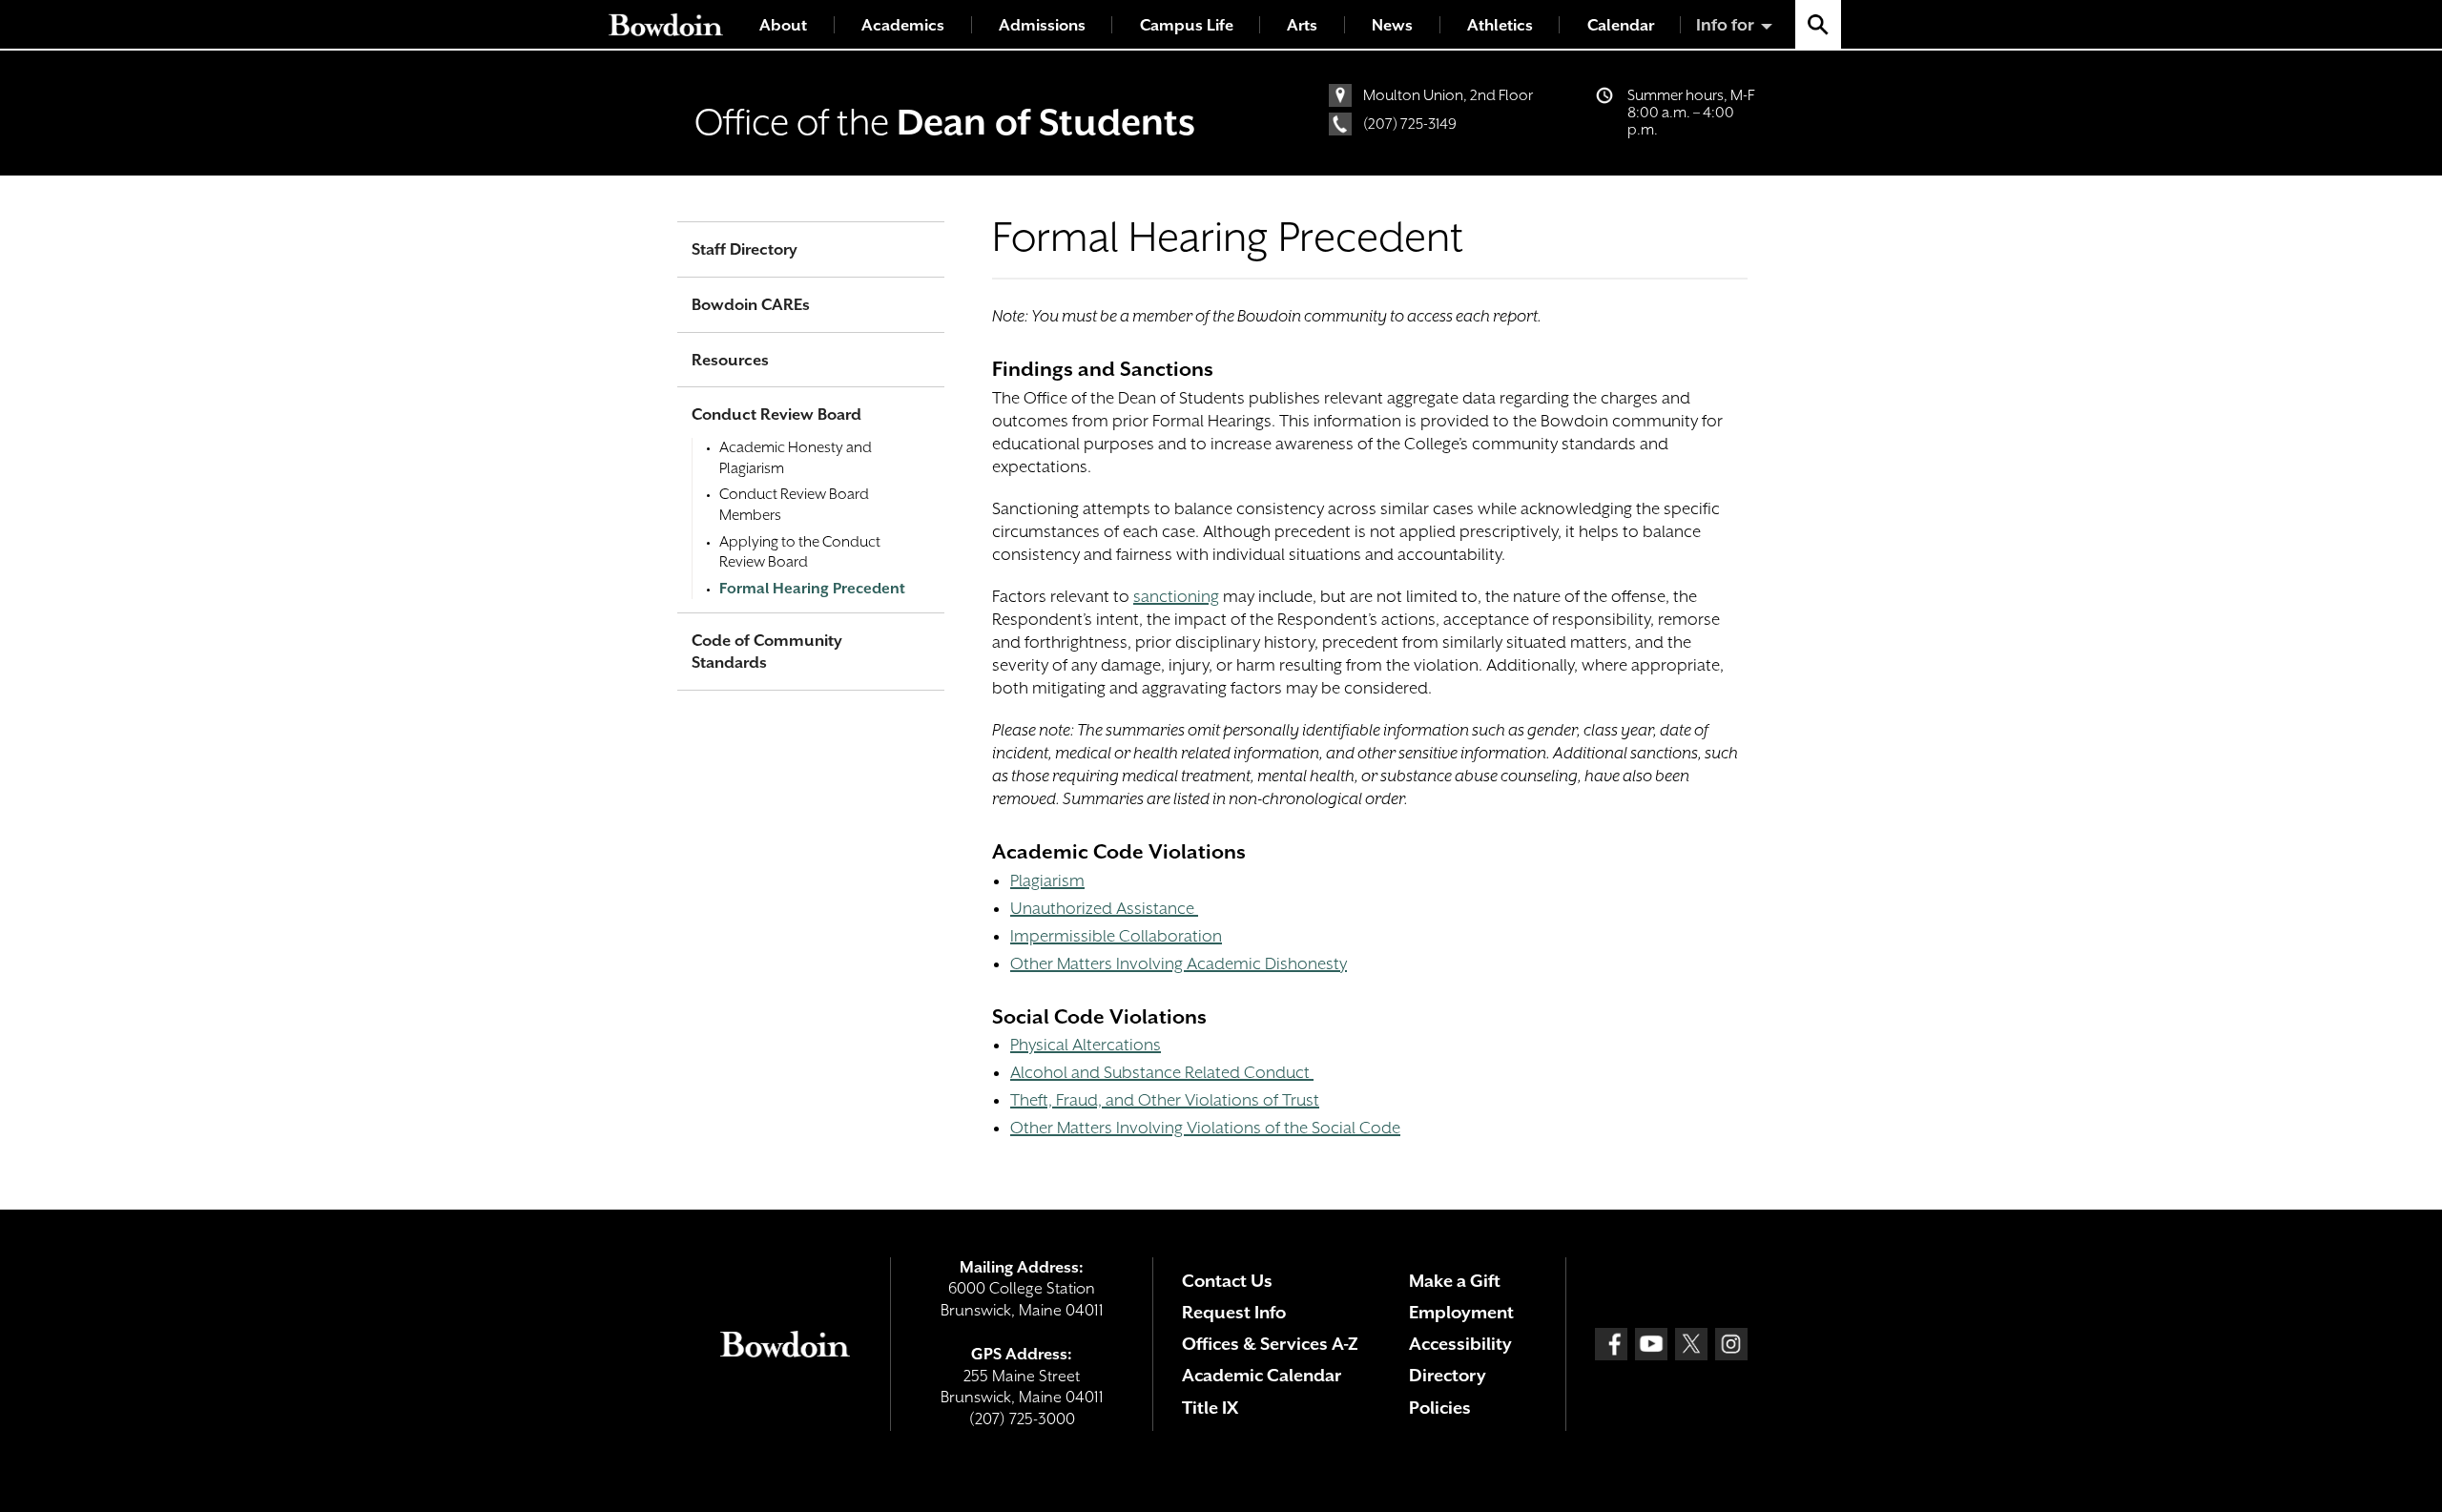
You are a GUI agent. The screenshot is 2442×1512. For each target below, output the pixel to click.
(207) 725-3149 (1410, 124)
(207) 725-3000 (1022, 1419)
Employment (1461, 1312)
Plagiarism (1047, 880)
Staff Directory (745, 249)
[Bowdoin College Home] (666, 24)
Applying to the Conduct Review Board (800, 552)
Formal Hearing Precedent (812, 589)
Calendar (1621, 25)
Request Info (1234, 1312)
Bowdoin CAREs (751, 305)
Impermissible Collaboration (1116, 936)
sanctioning (1176, 596)
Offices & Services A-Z (1270, 1344)
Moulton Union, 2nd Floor (1448, 95)
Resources (730, 360)
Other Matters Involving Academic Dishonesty (1179, 963)
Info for (1725, 25)
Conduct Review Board (776, 414)
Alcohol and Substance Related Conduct (1162, 1072)
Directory (1448, 1375)
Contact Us (1227, 1281)
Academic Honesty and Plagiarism (796, 458)
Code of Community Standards (767, 652)
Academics (903, 25)
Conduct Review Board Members (794, 505)
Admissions (1042, 25)
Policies (1440, 1408)
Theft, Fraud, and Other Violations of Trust (1165, 1100)
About (783, 25)
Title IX (1210, 1408)
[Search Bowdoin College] (1818, 24)
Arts (1302, 25)
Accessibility (1460, 1344)
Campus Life (1187, 25)
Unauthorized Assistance (1104, 908)
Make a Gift (1455, 1281)
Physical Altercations (1086, 1045)
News (1392, 25)
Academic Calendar (1262, 1375)
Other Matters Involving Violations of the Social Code (1205, 1128)
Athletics (1500, 25)
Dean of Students (1046, 122)
